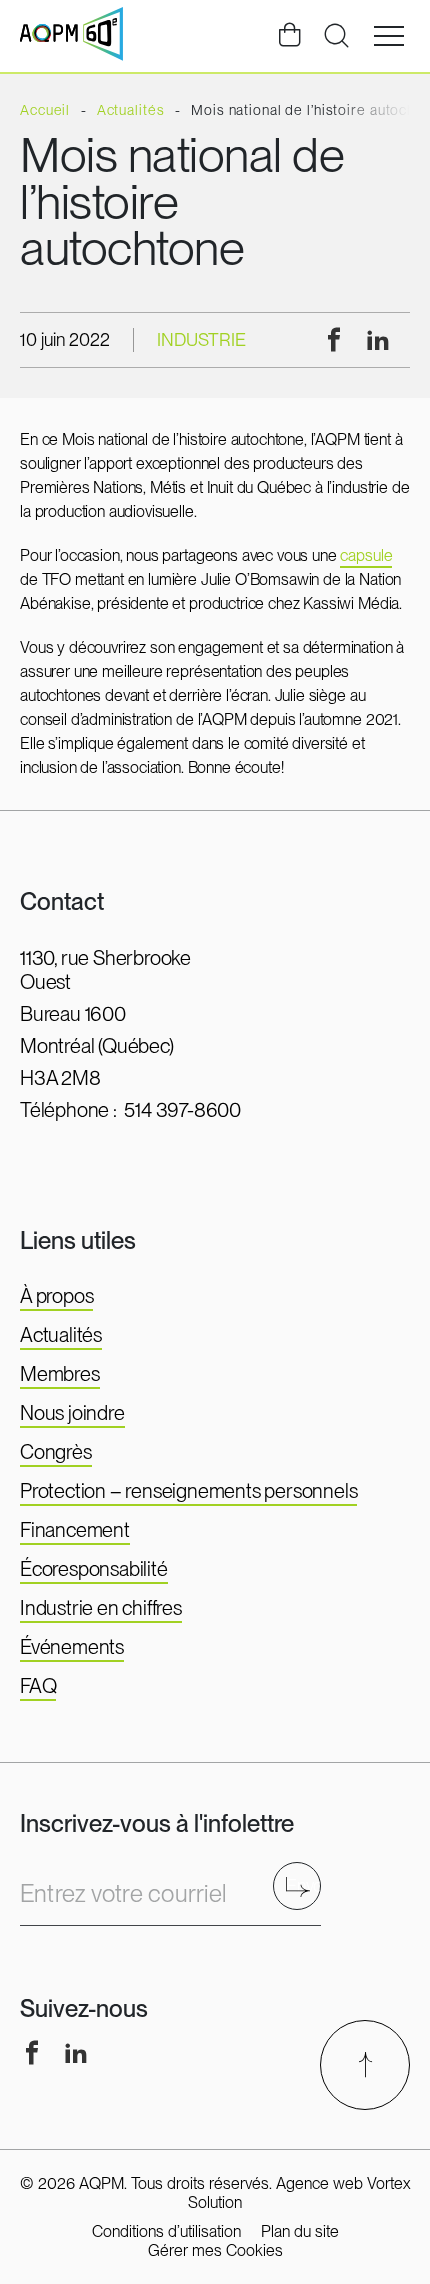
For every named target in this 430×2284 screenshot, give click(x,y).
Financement (75, 1530)
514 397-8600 (182, 1110)
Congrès (56, 1452)
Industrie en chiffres (101, 1608)
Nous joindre (72, 1413)
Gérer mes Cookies (215, 2250)
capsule (366, 555)
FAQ (38, 1686)
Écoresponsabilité (94, 1569)
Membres (60, 1374)
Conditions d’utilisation (166, 2231)
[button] (389, 36)
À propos (56, 1296)
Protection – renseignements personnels (188, 1491)
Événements (72, 1647)
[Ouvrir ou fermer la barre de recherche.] (336, 36)
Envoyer (303, 1885)
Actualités (61, 1335)
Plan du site (300, 2231)
